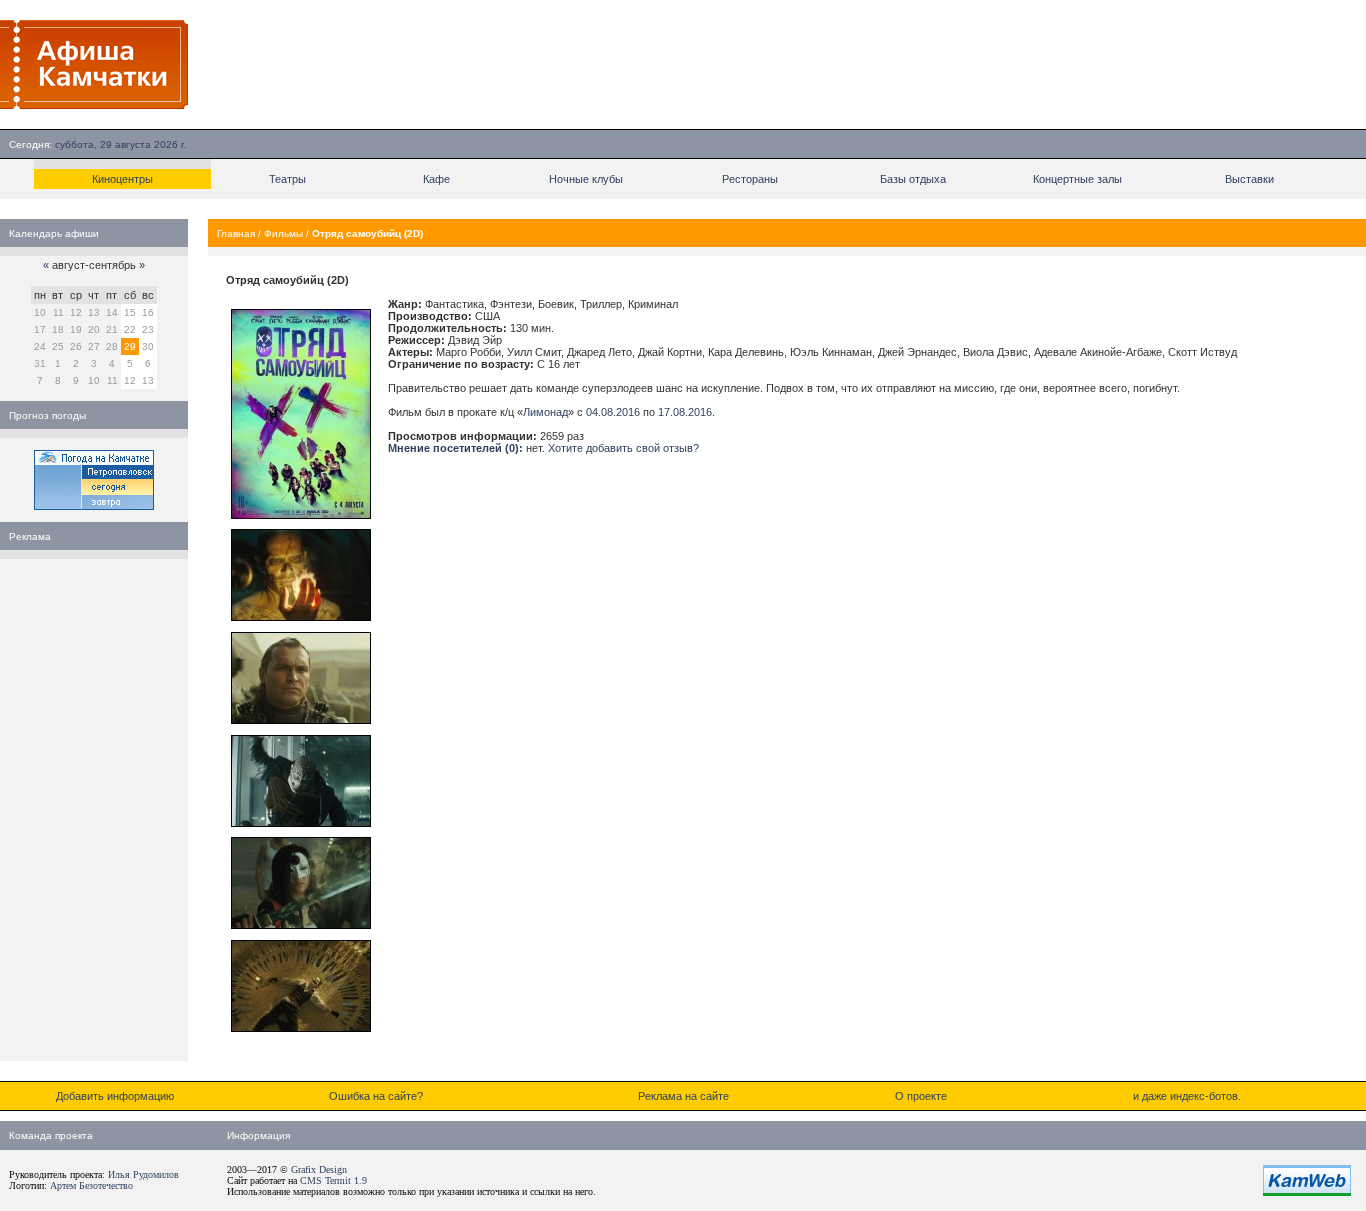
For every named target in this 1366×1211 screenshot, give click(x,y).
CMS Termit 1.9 (333, 1180)
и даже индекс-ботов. (1187, 1096)
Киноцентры (122, 179)
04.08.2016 (613, 412)
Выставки (1249, 179)
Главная (236, 233)
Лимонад (545, 412)
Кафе (436, 179)
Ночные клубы (586, 179)
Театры (287, 179)
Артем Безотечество (91, 1185)
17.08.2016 (685, 412)
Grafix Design (319, 1169)
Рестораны (750, 179)
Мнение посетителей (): (455, 448)
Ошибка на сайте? (376, 1096)
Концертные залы (1077, 179)
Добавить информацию (115, 1096)
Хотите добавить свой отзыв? (623, 448)
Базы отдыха (913, 179)
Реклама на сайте (683, 1096)
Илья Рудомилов (143, 1174)
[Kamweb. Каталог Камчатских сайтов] (1307, 1192)
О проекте (921, 1096)
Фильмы (283, 233)
